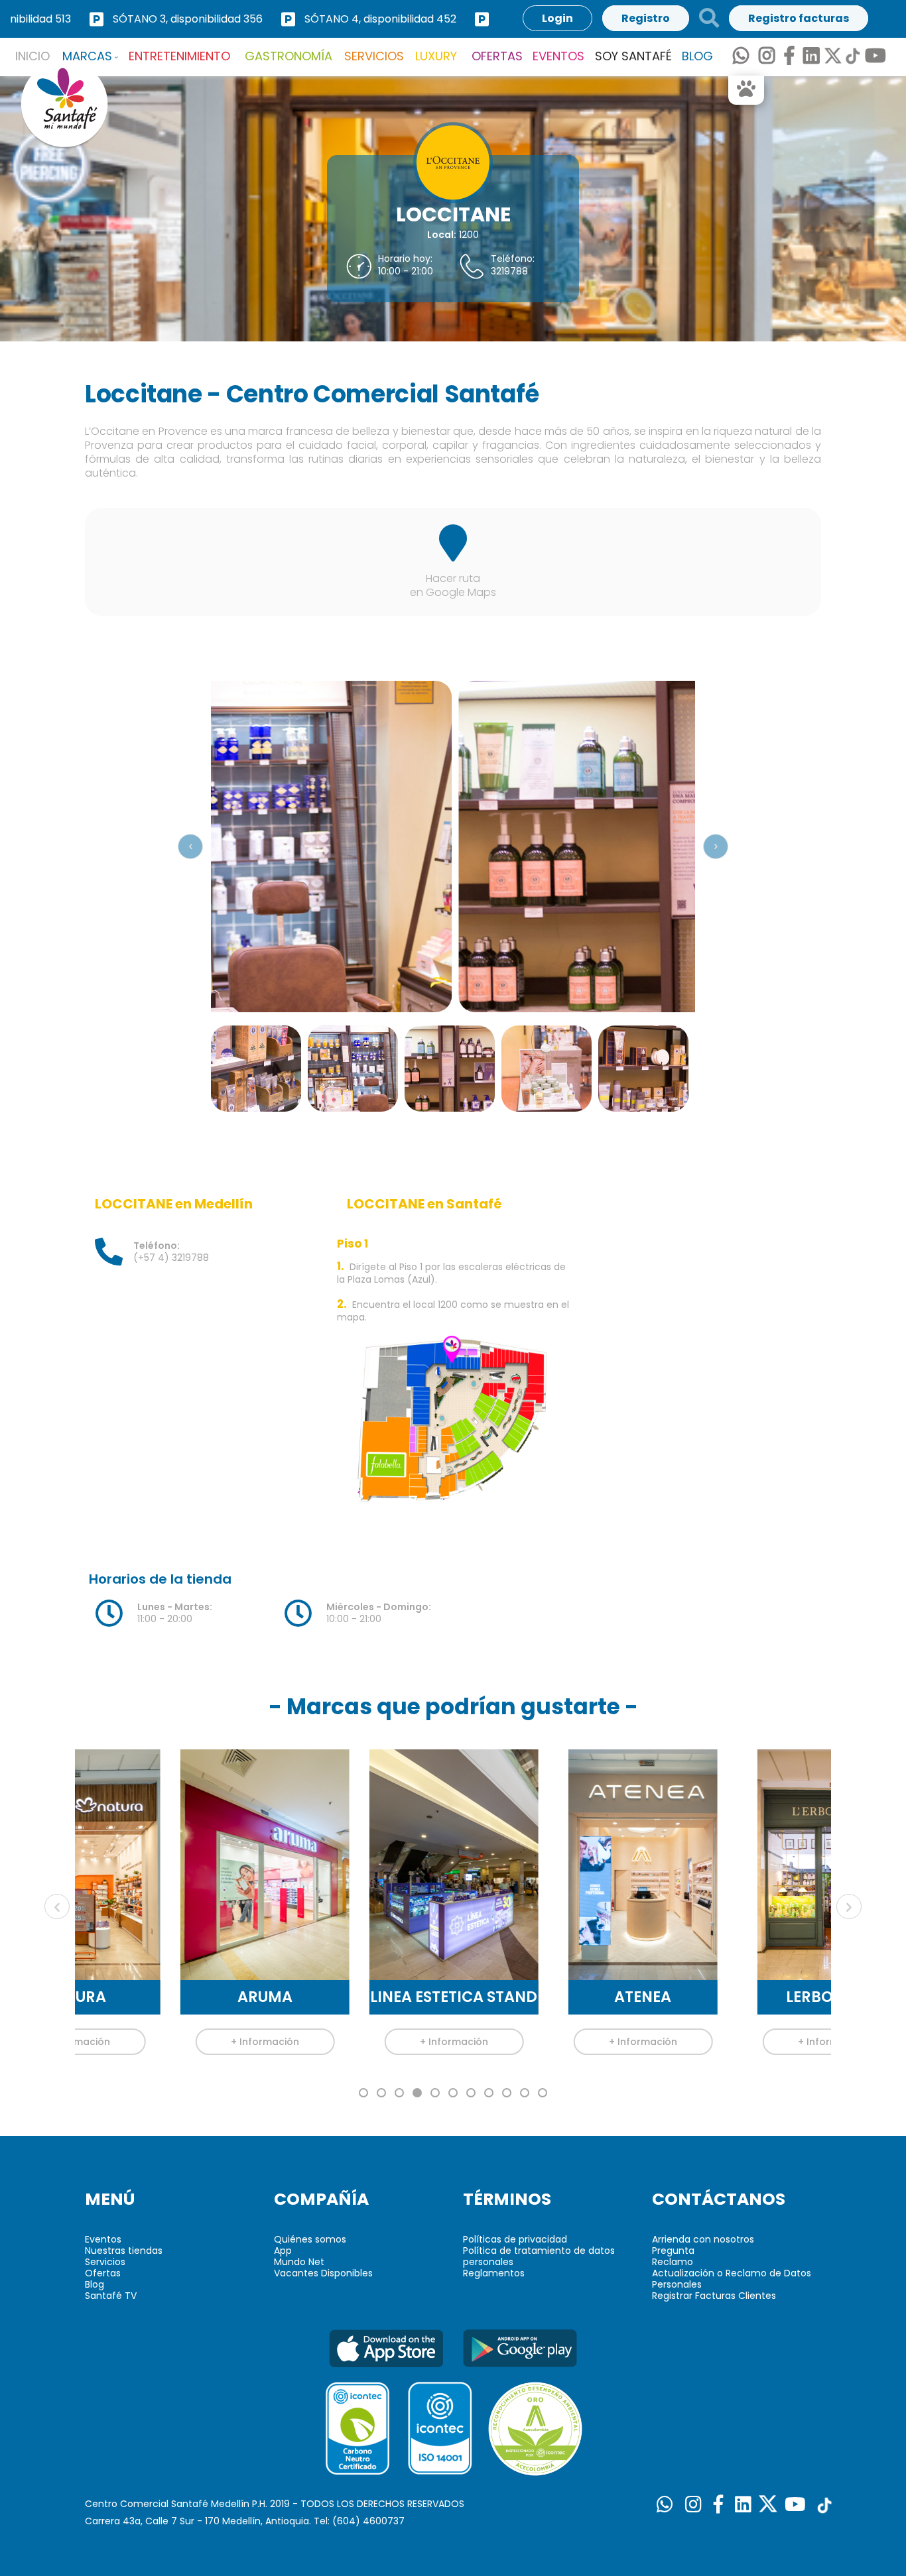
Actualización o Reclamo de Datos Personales (732, 2279)
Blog (95, 2284)
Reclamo (673, 2262)
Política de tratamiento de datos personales (539, 2256)
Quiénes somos (310, 2239)
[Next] (716, 847)
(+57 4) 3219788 (171, 1252)
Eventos (103, 2239)
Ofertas (103, 2273)
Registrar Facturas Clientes (714, 2296)
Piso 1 (353, 1244)
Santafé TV (111, 2296)
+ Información (177, 2042)
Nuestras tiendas (124, 2251)
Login (557, 18)
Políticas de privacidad (515, 2239)
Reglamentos (494, 2273)
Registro (646, 18)
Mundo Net (299, 2262)
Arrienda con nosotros (703, 2239)
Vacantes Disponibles (323, 2273)
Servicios (105, 2262)
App (283, 2251)
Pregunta (673, 2251)
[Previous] (190, 847)
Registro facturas (799, 18)
